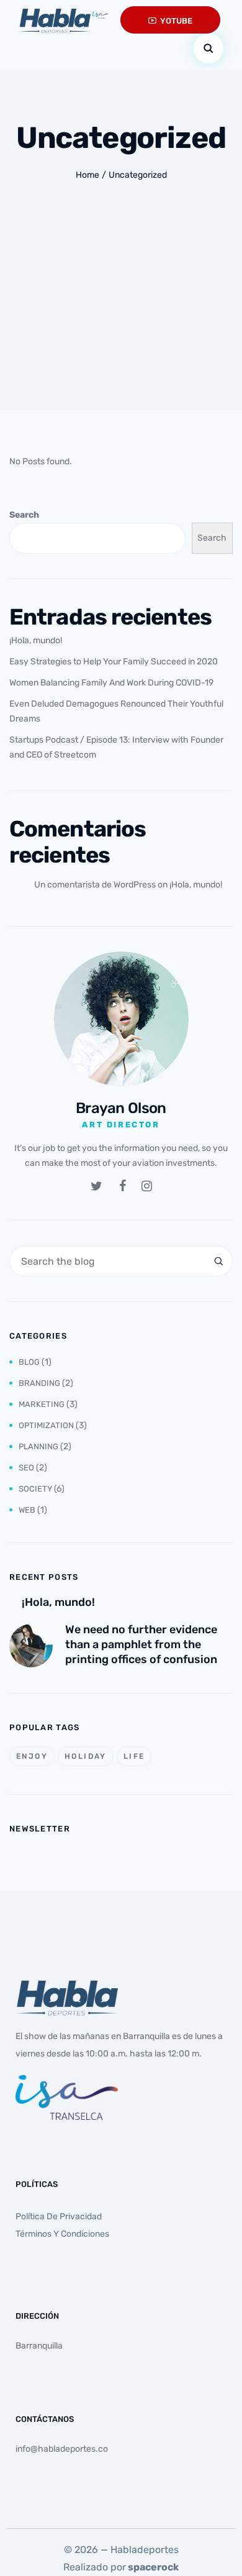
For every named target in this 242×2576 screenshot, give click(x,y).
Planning (38, 1446)
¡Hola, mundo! (36, 640)
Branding (39, 1383)
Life (134, 1756)
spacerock (153, 2567)
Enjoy (32, 1756)
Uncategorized (138, 175)
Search (24, 515)
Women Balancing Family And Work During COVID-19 (111, 683)
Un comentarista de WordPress (95, 885)
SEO (26, 1468)
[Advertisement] (121, 322)
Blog (29, 1362)
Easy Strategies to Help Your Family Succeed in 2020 (114, 662)
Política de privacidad (59, 2216)
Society (35, 1489)
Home (87, 175)
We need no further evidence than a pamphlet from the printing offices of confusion (141, 1644)
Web (27, 1510)
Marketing (42, 1404)
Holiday (86, 1756)
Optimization (46, 1425)
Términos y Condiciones (62, 2234)
